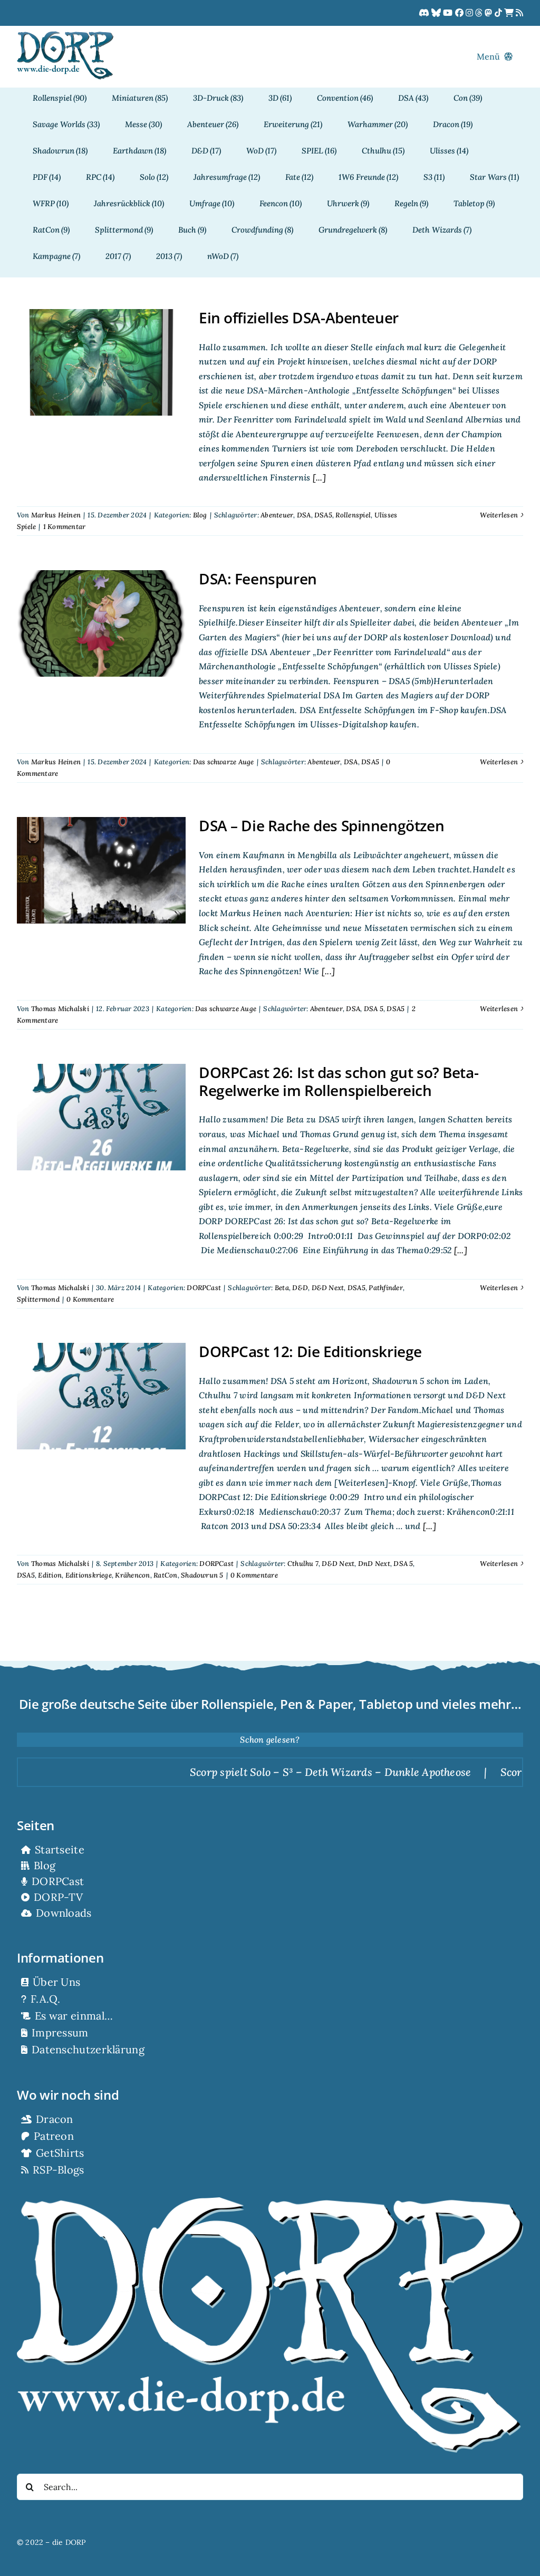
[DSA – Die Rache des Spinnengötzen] (101, 870)
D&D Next (328, 1288)
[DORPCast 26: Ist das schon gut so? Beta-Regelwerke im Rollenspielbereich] (101, 1117)
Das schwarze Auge (224, 762)
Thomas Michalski (60, 1009)
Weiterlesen (499, 515)
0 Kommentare (90, 1299)
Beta (282, 1288)
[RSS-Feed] (519, 13)
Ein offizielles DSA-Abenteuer (299, 318)
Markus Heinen (56, 515)
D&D (300, 1288)
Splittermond (38, 1299)
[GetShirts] (510, 13)
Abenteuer (277, 515)
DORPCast (204, 1288)
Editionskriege (89, 1575)
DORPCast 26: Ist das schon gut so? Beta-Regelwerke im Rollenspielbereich (339, 1081)
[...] (318, 477)
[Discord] (425, 13)
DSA (304, 515)
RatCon (165, 1575)
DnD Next (374, 1564)
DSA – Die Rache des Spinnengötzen (321, 825)
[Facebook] (460, 13)
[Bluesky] (437, 13)
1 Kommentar (65, 527)
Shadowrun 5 (202, 1575)
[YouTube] (449, 13)
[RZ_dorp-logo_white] (270, 2202)
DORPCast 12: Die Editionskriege (310, 1351)
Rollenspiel (353, 515)
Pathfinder (385, 1288)
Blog (200, 515)
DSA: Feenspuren (258, 579)
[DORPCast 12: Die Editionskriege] (101, 1396)
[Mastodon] (489, 13)
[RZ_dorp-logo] (65, 35)
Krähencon (132, 1575)
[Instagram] (470, 13)
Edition (50, 1575)
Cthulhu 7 (303, 1564)
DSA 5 (374, 1009)
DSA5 (323, 515)
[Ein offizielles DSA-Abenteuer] (101, 362)
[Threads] (480, 13)
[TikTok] (499, 13)
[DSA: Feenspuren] (101, 623)
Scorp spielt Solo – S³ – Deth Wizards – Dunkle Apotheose (273, 1772)
